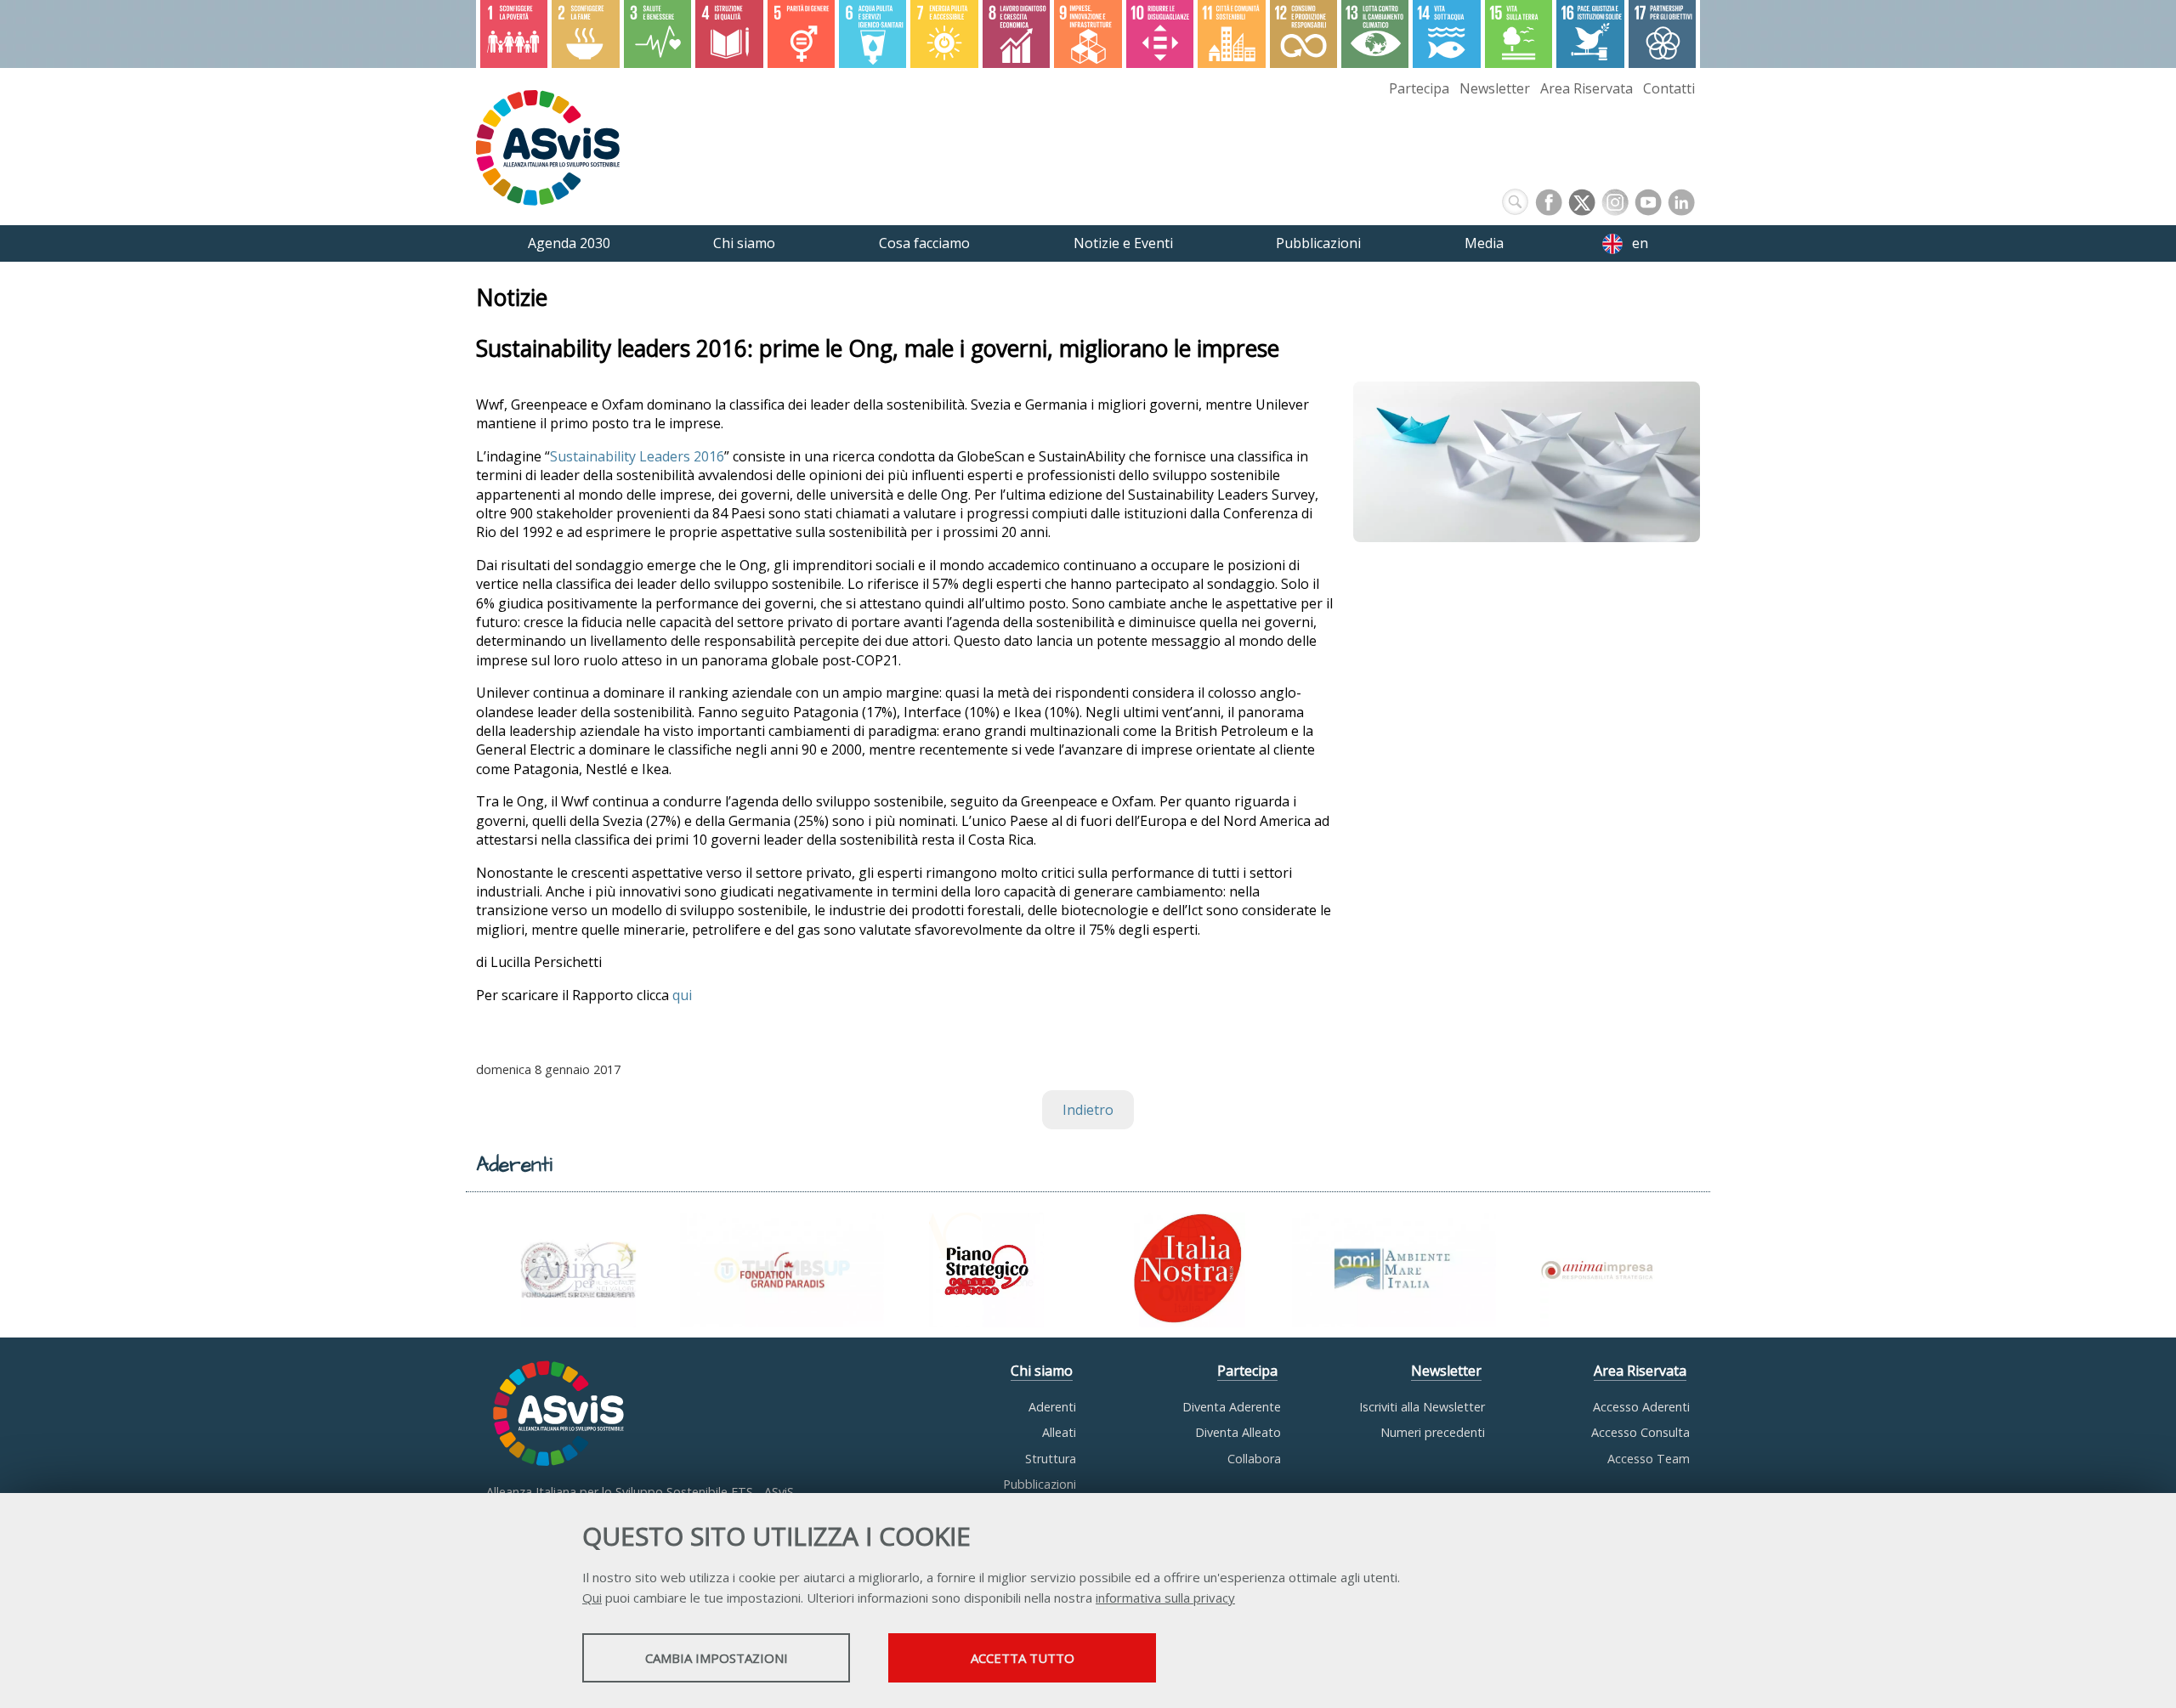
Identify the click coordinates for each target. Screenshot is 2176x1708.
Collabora (1254, 1459)
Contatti (1669, 88)
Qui (592, 1598)
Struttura (1051, 1459)
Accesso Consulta (1640, 1432)
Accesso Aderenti (1641, 1407)
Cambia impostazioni (717, 1658)
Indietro (1088, 1110)
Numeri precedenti (1433, 1432)
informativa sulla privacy (1165, 1598)
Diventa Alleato (1238, 1432)
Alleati (1059, 1432)
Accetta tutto (1023, 1658)
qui (682, 995)
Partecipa (1419, 88)
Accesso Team (1649, 1459)
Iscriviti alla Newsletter (1422, 1407)
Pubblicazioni (1040, 1484)
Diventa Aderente (1232, 1407)
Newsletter (1495, 88)
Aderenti (1052, 1407)
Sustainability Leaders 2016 (637, 456)
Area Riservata (1587, 88)
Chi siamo (1042, 1371)
